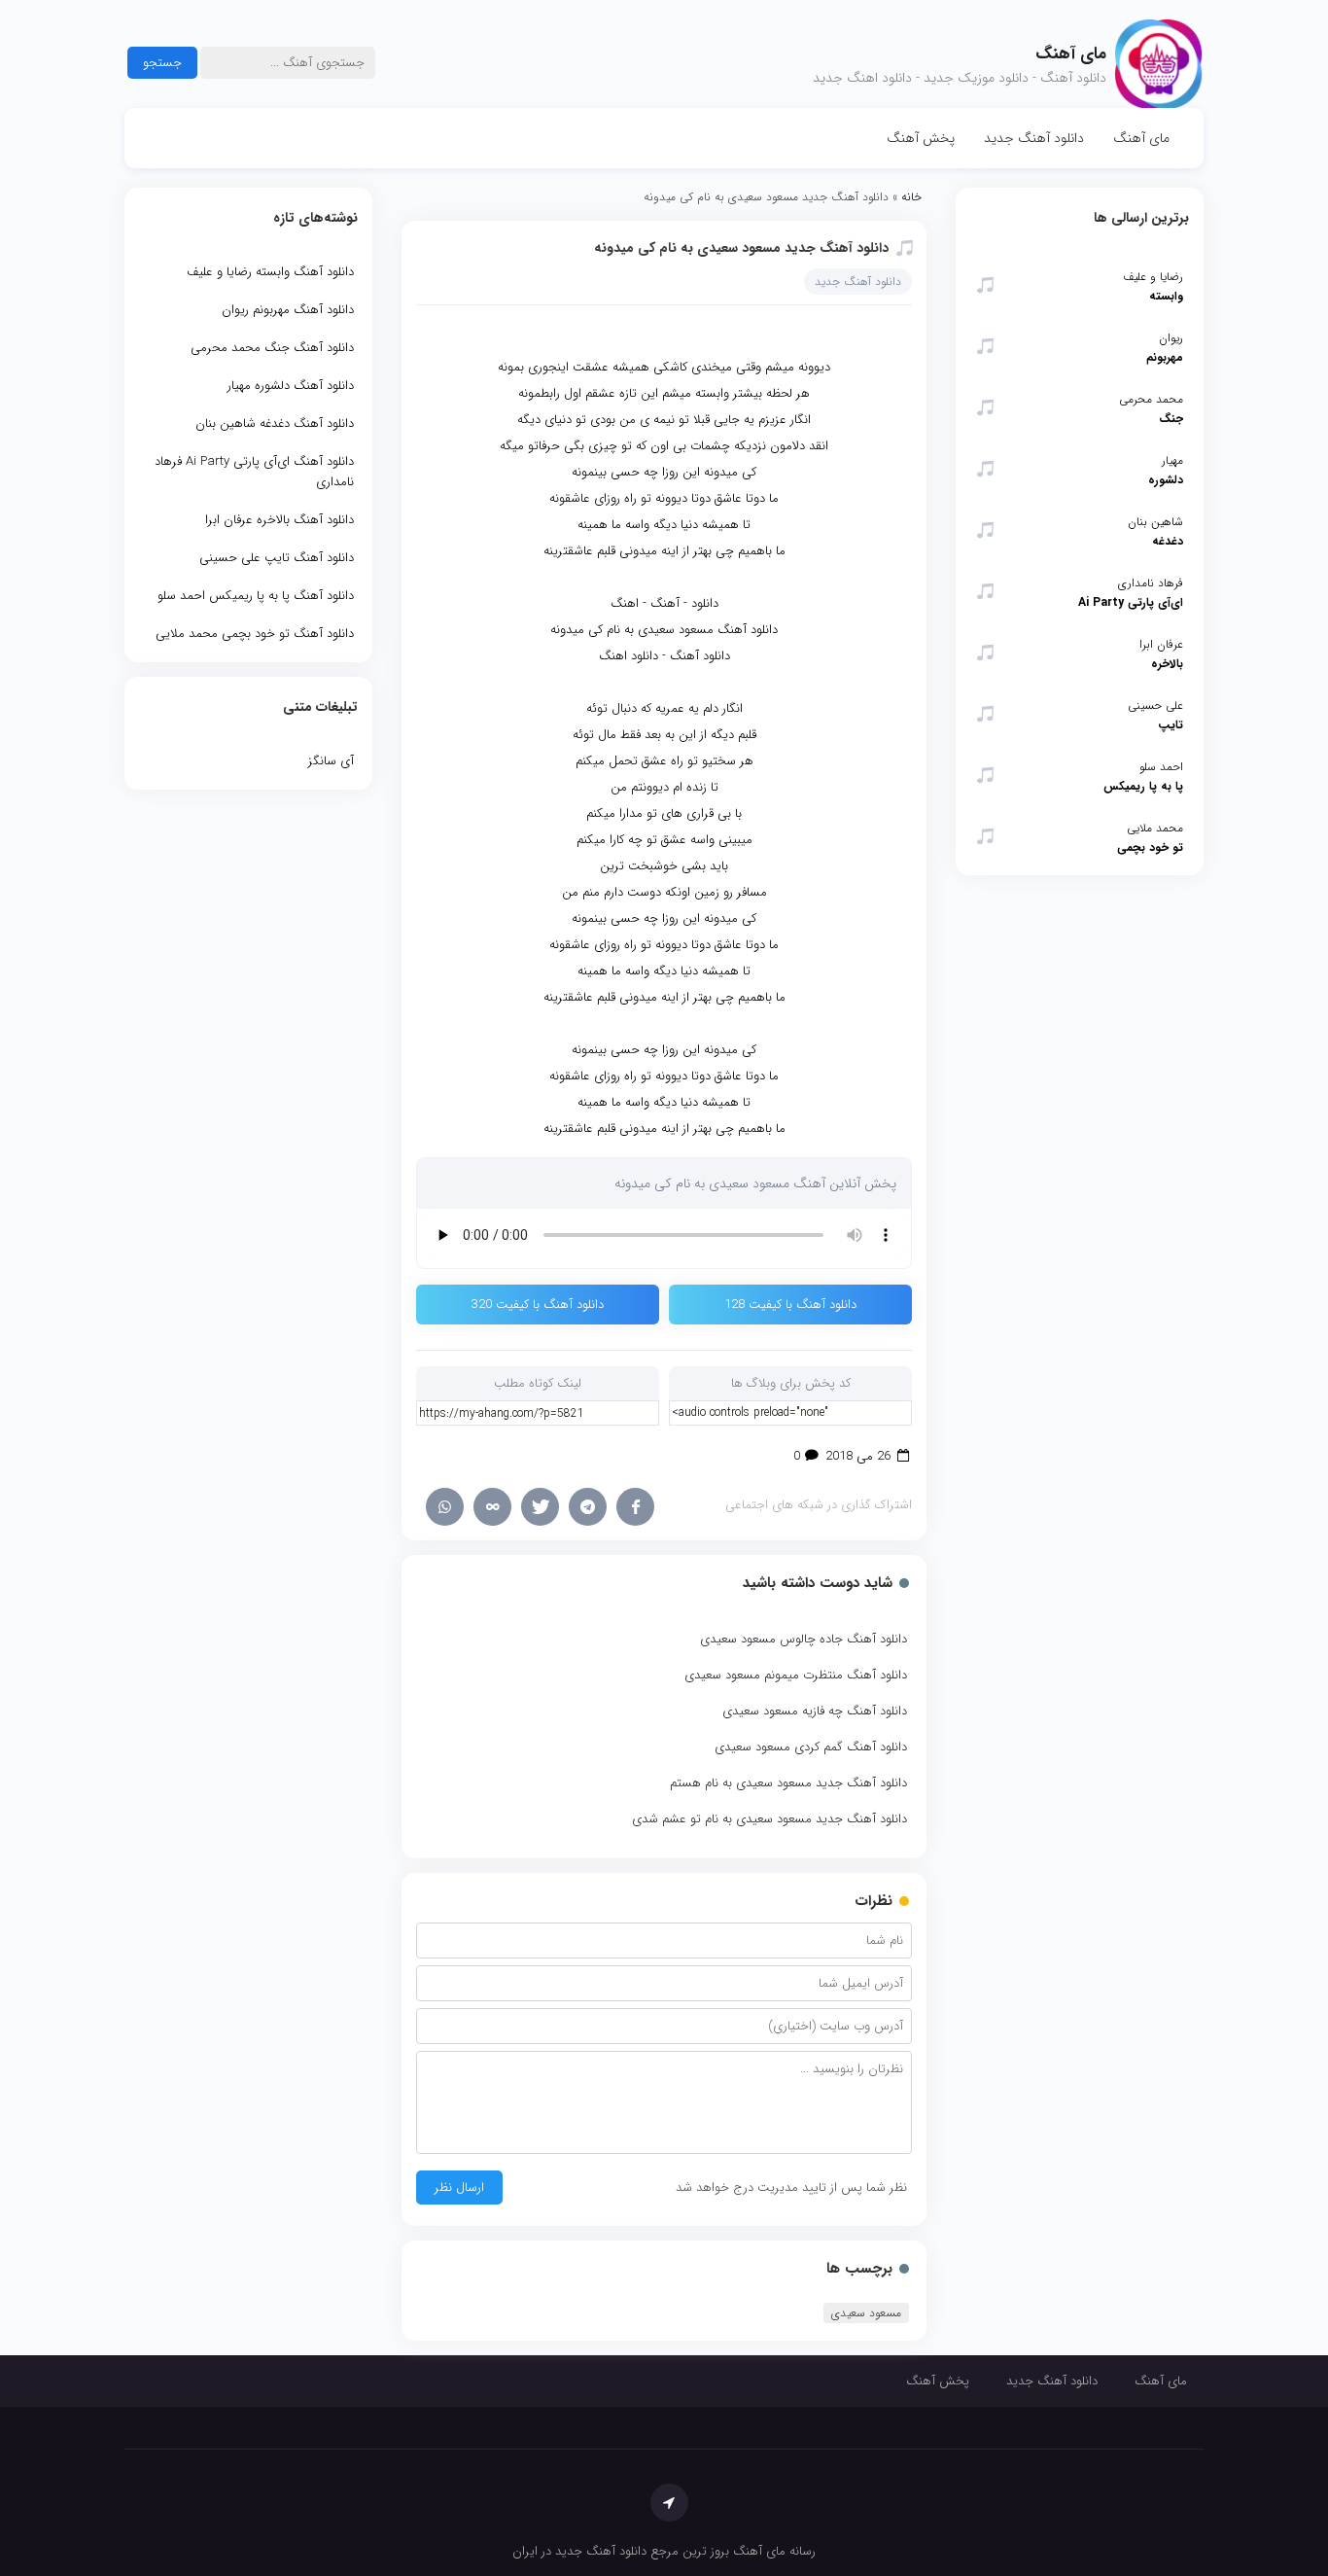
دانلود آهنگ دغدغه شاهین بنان (275, 423)
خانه (911, 197)
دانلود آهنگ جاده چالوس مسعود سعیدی (804, 1639)
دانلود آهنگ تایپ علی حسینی (277, 558)
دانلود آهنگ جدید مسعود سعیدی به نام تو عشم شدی (769, 1819)
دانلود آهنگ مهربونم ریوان (288, 310)
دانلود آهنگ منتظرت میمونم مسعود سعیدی (796, 1675)
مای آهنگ (1141, 138)
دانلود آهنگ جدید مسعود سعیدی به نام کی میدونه (741, 248)
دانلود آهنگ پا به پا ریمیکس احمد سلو (256, 596)
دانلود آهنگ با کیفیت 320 (538, 1305)
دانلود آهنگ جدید (1034, 138)
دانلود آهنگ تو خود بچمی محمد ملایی (255, 634)
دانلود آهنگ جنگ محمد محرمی (272, 348)
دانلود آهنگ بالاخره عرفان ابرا (280, 520)
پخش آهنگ (921, 138)
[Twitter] (540, 1507)
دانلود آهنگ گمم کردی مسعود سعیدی (811, 1747)
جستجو (162, 63)
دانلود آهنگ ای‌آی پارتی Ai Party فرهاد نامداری (254, 472)
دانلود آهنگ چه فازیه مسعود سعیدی (815, 1711)
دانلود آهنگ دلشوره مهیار (291, 386)
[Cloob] (492, 1507)
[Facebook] (635, 1507)
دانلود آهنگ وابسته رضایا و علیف (270, 272)
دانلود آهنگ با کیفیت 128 (790, 1305)
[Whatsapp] (445, 1507)
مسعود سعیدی (866, 2313)
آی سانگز (331, 761)
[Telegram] (588, 1507)
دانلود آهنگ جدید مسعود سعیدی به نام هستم (788, 1783)
